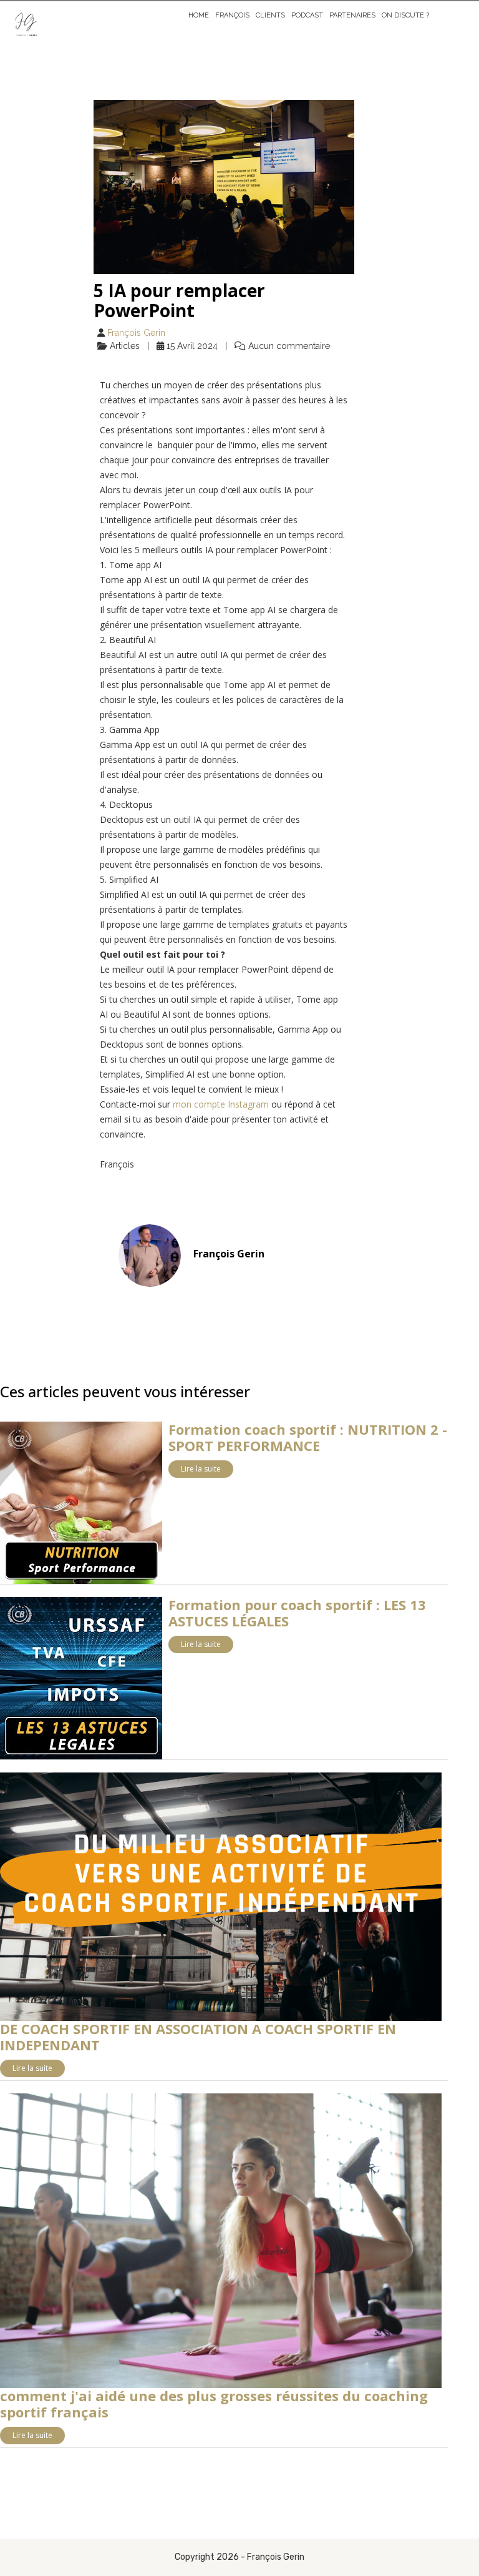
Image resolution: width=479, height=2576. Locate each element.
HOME (199, 15)
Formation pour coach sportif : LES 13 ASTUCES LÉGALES (297, 1613)
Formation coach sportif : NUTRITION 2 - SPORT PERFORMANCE (308, 1437)
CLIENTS (270, 15)
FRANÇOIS (232, 15)
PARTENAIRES (352, 15)
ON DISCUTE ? (405, 15)
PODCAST (307, 15)
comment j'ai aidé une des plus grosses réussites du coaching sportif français (214, 2404)
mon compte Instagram (221, 1104)
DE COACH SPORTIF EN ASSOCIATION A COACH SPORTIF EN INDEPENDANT (198, 2037)
